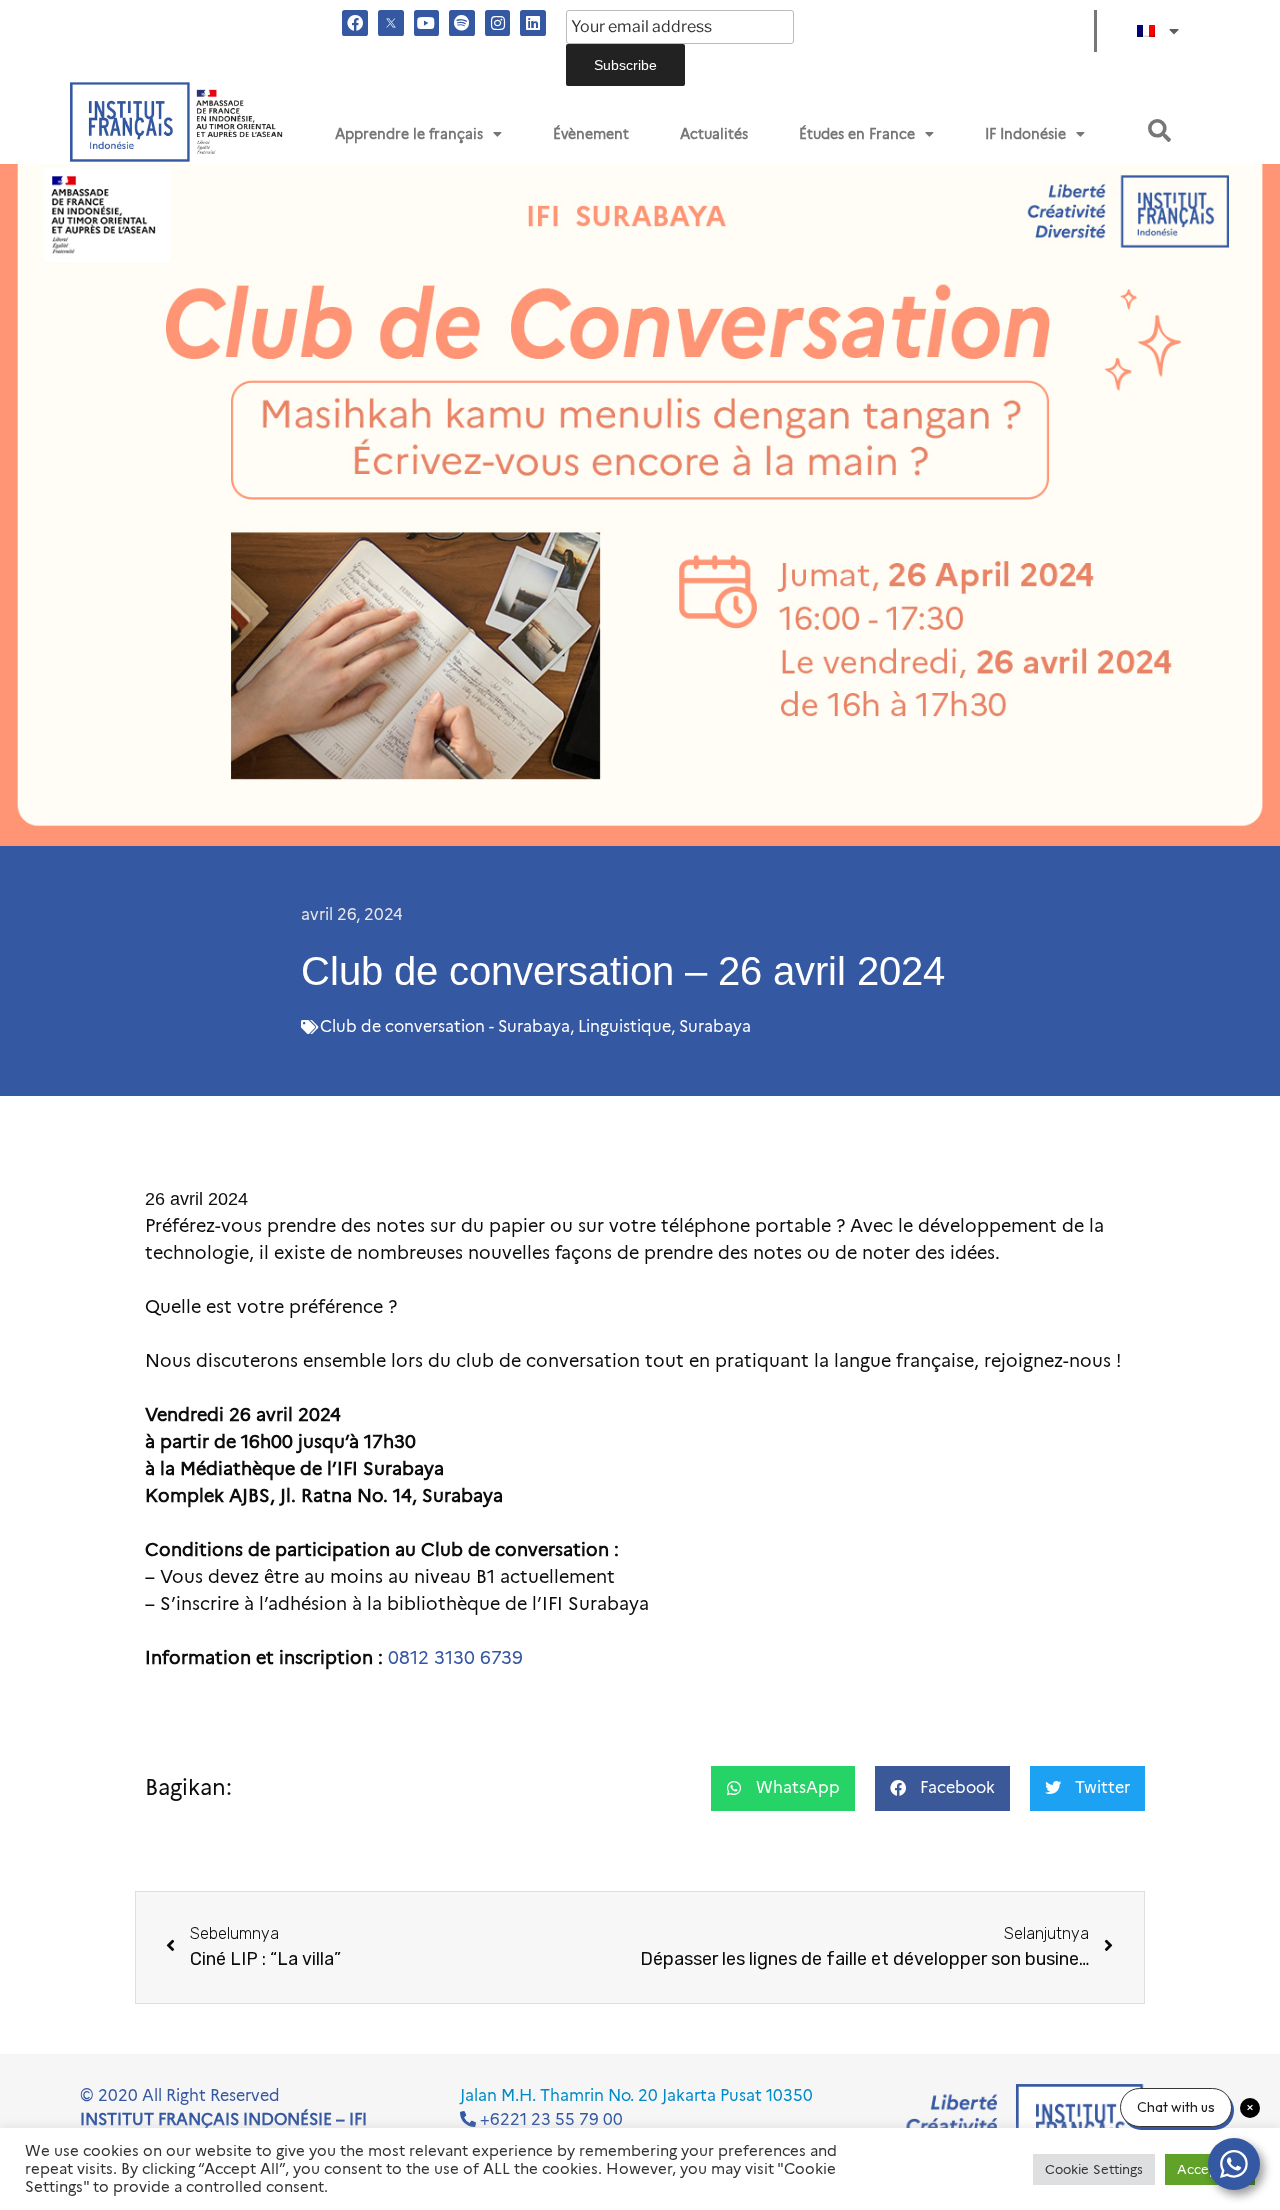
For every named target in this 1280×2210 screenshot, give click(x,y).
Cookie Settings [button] (1094, 2169)
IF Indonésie (1025, 134)
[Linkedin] (533, 23)
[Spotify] (462, 23)
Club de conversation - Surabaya (445, 1026)
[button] (1159, 130)
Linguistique (624, 1026)
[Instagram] (498, 23)
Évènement (591, 134)
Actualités (714, 134)
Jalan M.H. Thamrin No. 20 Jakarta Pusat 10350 (636, 2095)
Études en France (857, 134)
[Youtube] (427, 23)
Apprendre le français (409, 134)
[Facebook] (355, 23)
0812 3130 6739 (455, 1658)
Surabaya (715, 1026)
